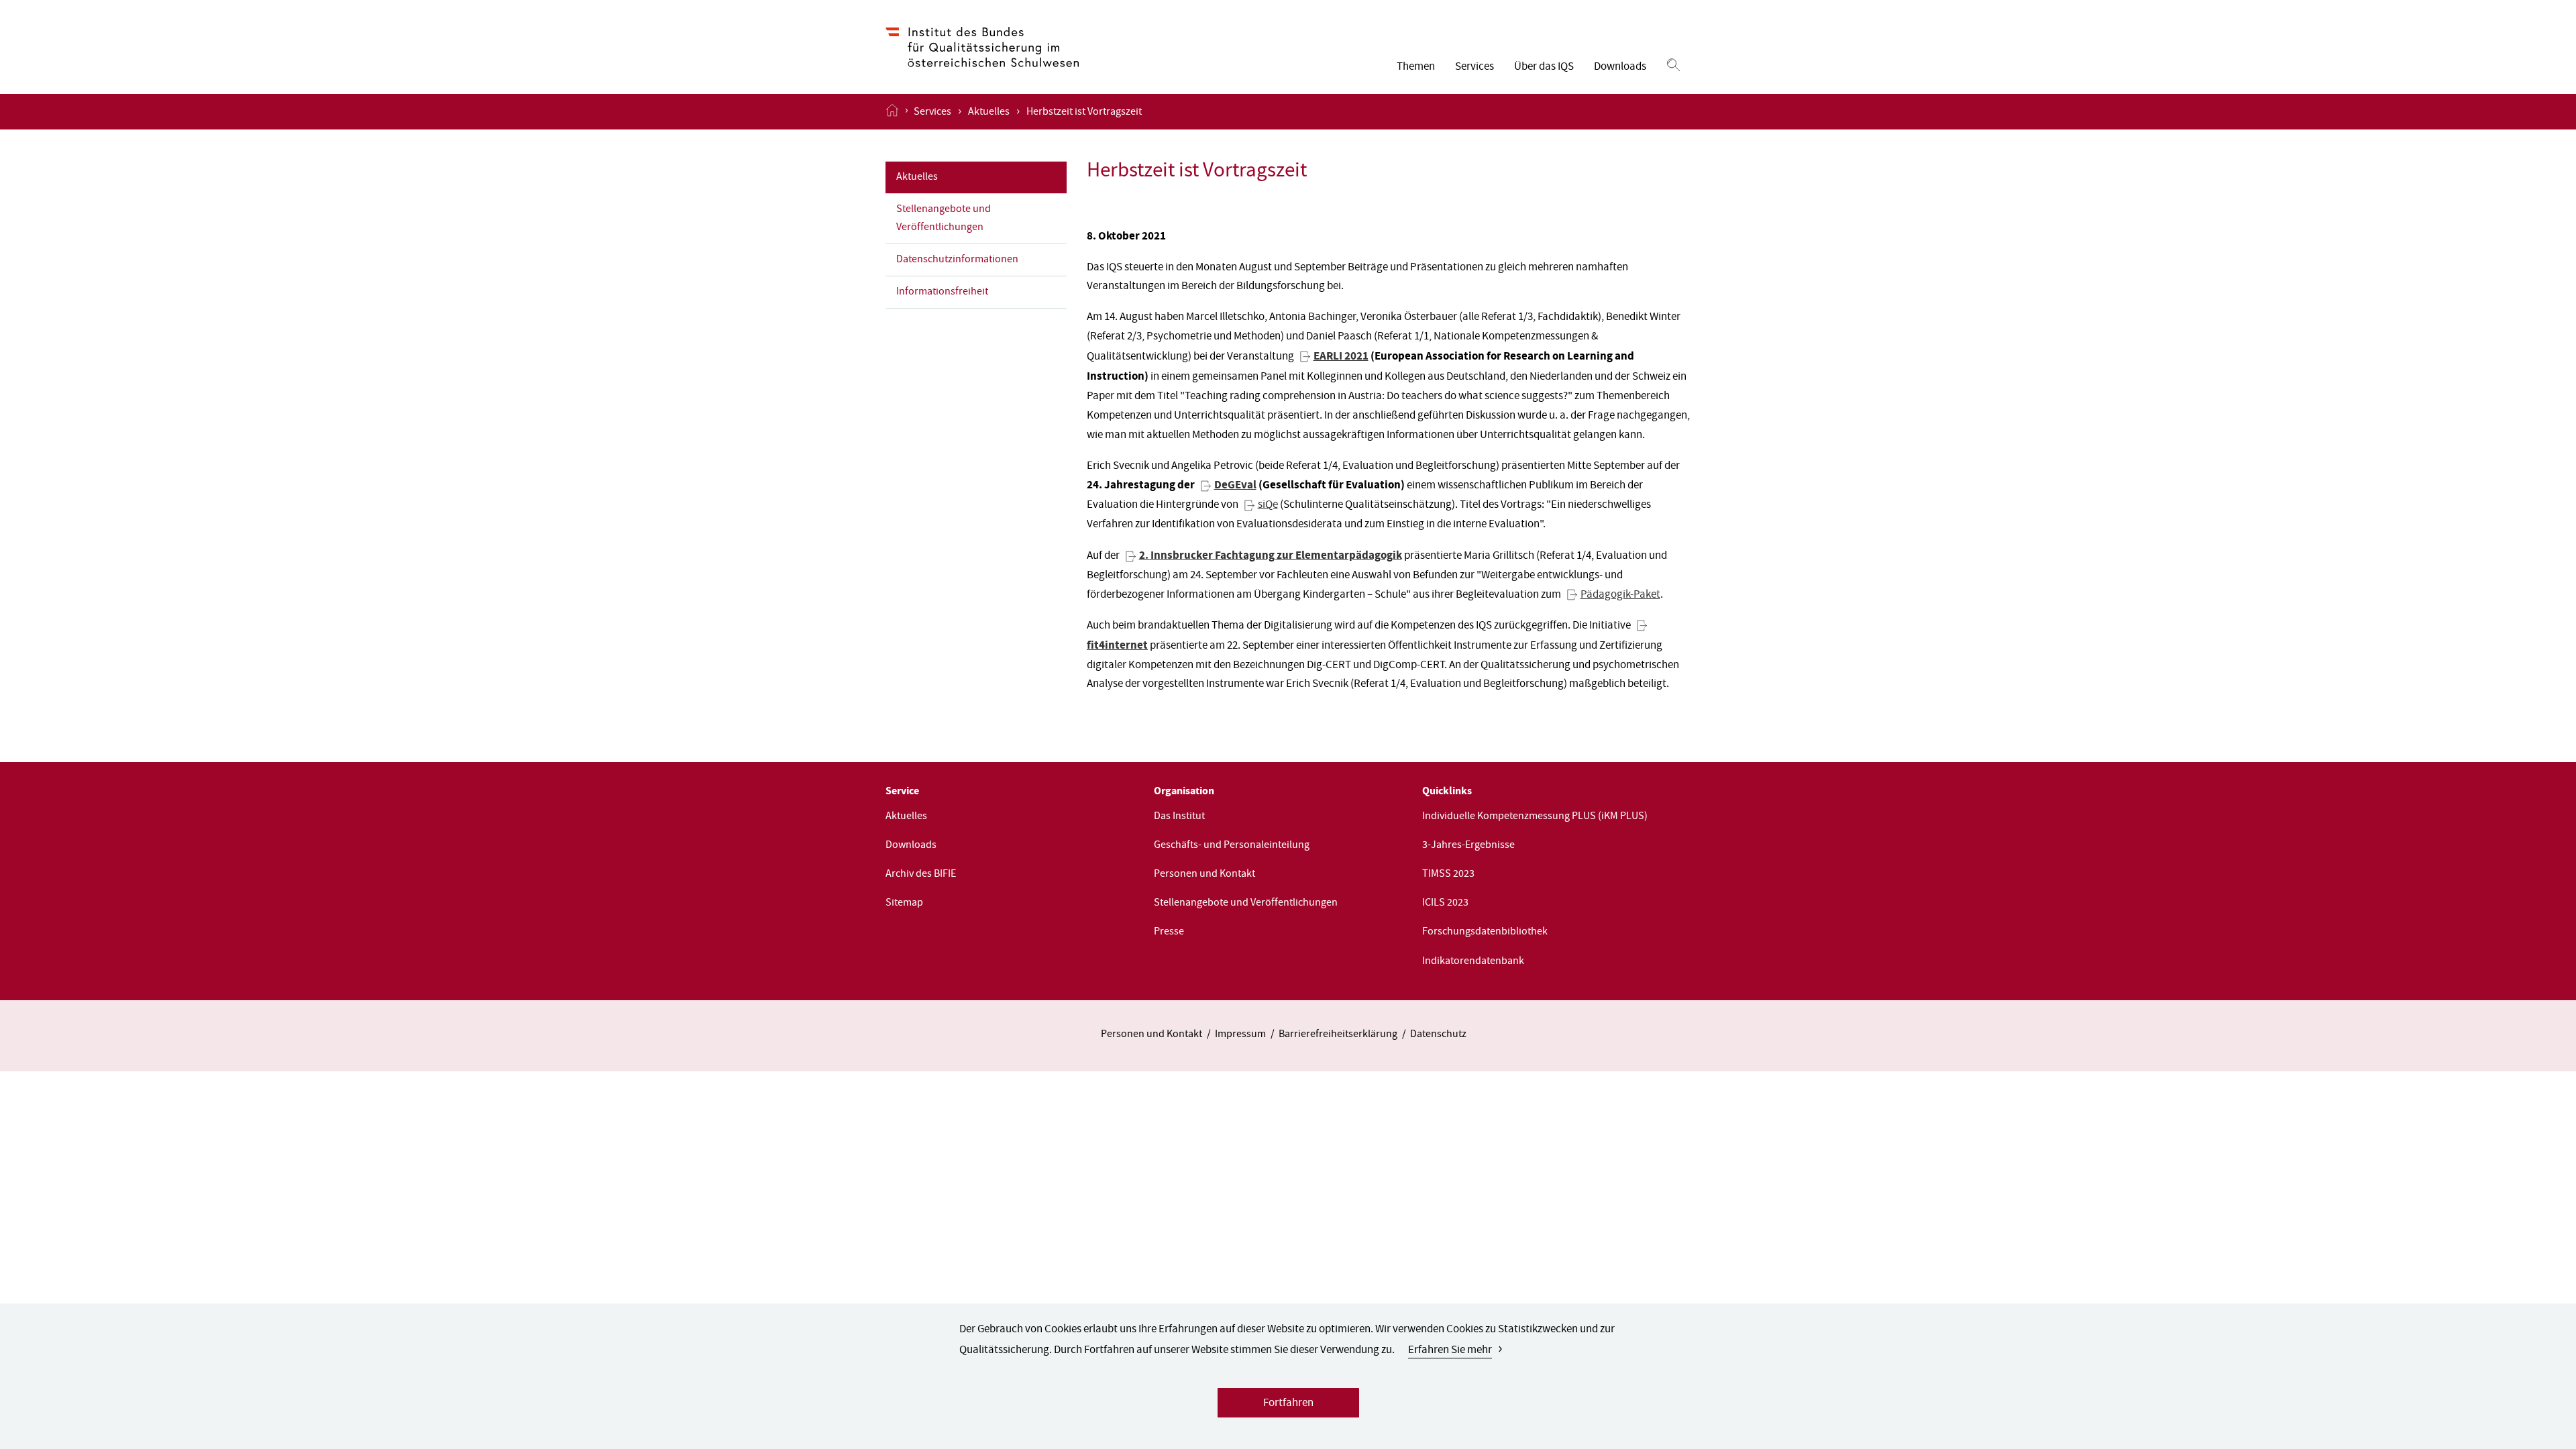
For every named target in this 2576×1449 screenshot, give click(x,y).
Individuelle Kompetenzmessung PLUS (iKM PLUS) (1535, 817)
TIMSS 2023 (1448, 875)
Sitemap (904, 904)
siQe (1268, 505)
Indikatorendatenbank (1473, 962)
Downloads (1620, 67)
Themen (1416, 67)
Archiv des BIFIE (921, 875)
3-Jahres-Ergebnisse (1468, 846)
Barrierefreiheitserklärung (1338, 1035)
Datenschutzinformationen (957, 260)
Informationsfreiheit (942, 292)
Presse (1169, 932)
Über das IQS (1544, 67)
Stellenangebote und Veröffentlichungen (944, 219)
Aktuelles (989, 113)
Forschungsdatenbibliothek (1485, 932)
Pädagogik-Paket (1620, 595)
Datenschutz (1438, 1035)
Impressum (1240, 1035)
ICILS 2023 (1445, 904)
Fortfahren (1288, 1404)
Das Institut (1179, 817)
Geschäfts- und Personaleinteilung (1232, 846)
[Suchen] (1673, 66)
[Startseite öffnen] (892, 111)
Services (1474, 67)
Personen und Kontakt (1204, 875)
